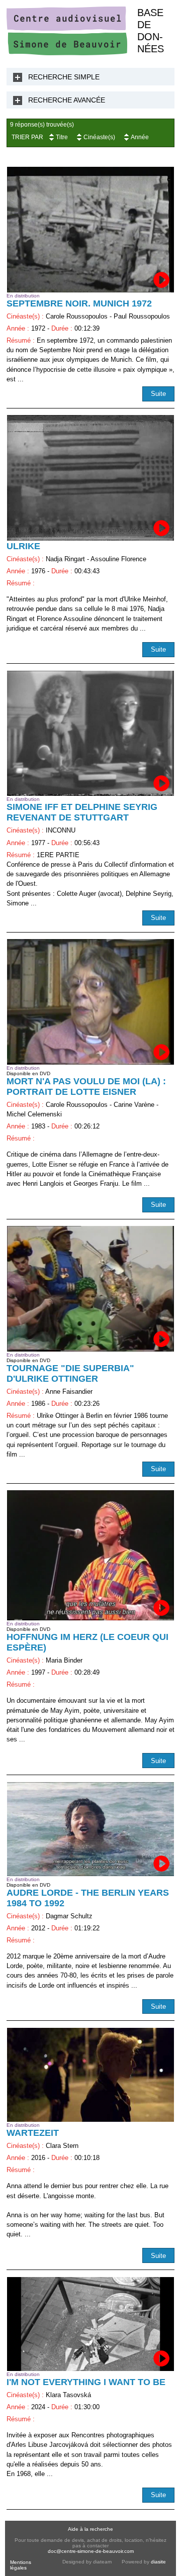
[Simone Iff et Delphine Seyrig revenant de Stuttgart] (90, 733)
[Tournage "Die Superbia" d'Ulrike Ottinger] (90, 1289)
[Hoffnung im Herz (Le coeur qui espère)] (90, 1555)
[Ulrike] (90, 478)
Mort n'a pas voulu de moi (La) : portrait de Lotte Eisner (86, 1087)
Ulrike (23, 546)
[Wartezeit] (90, 2075)
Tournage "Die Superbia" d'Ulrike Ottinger (70, 1373)
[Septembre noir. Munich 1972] (90, 229)
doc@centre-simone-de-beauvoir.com (91, 2551)
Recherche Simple (64, 77)
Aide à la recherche (90, 2529)
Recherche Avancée (67, 100)
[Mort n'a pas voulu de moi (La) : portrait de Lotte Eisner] (90, 1002)
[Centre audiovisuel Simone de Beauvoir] (67, 53)
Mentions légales (21, 2565)
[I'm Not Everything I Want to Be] (90, 2324)
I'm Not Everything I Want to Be (86, 2382)
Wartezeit (33, 2133)
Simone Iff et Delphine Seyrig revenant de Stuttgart (82, 812)
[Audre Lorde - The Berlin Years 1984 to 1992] (90, 1829)
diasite (158, 2562)
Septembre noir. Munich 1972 (79, 303)
